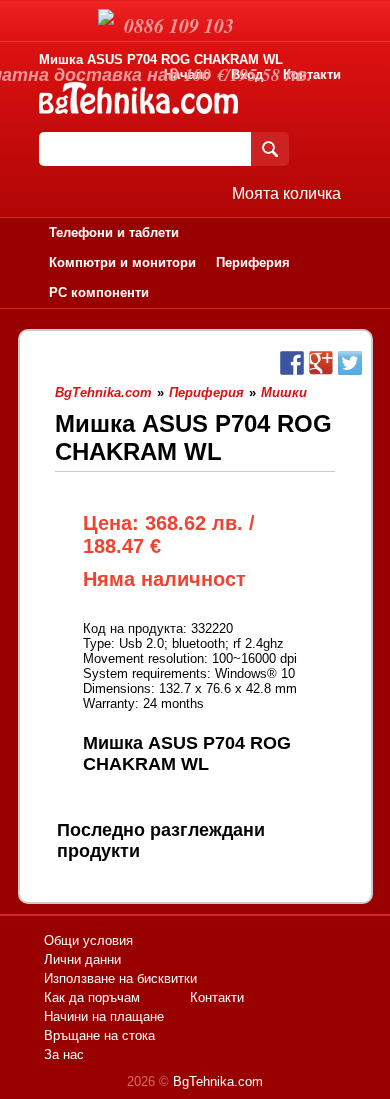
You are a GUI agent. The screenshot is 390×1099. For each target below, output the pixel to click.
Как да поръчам (92, 997)
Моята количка (286, 193)
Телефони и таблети (114, 232)
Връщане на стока (99, 1035)
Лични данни (82, 959)
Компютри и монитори (122, 262)
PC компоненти (99, 292)
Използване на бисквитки (120, 978)
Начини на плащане (104, 1016)
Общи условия (88, 940)
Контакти (312, 74)
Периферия (253, 262)
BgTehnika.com (218, 1081)
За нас (64, 1054)
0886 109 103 (179, 25)
